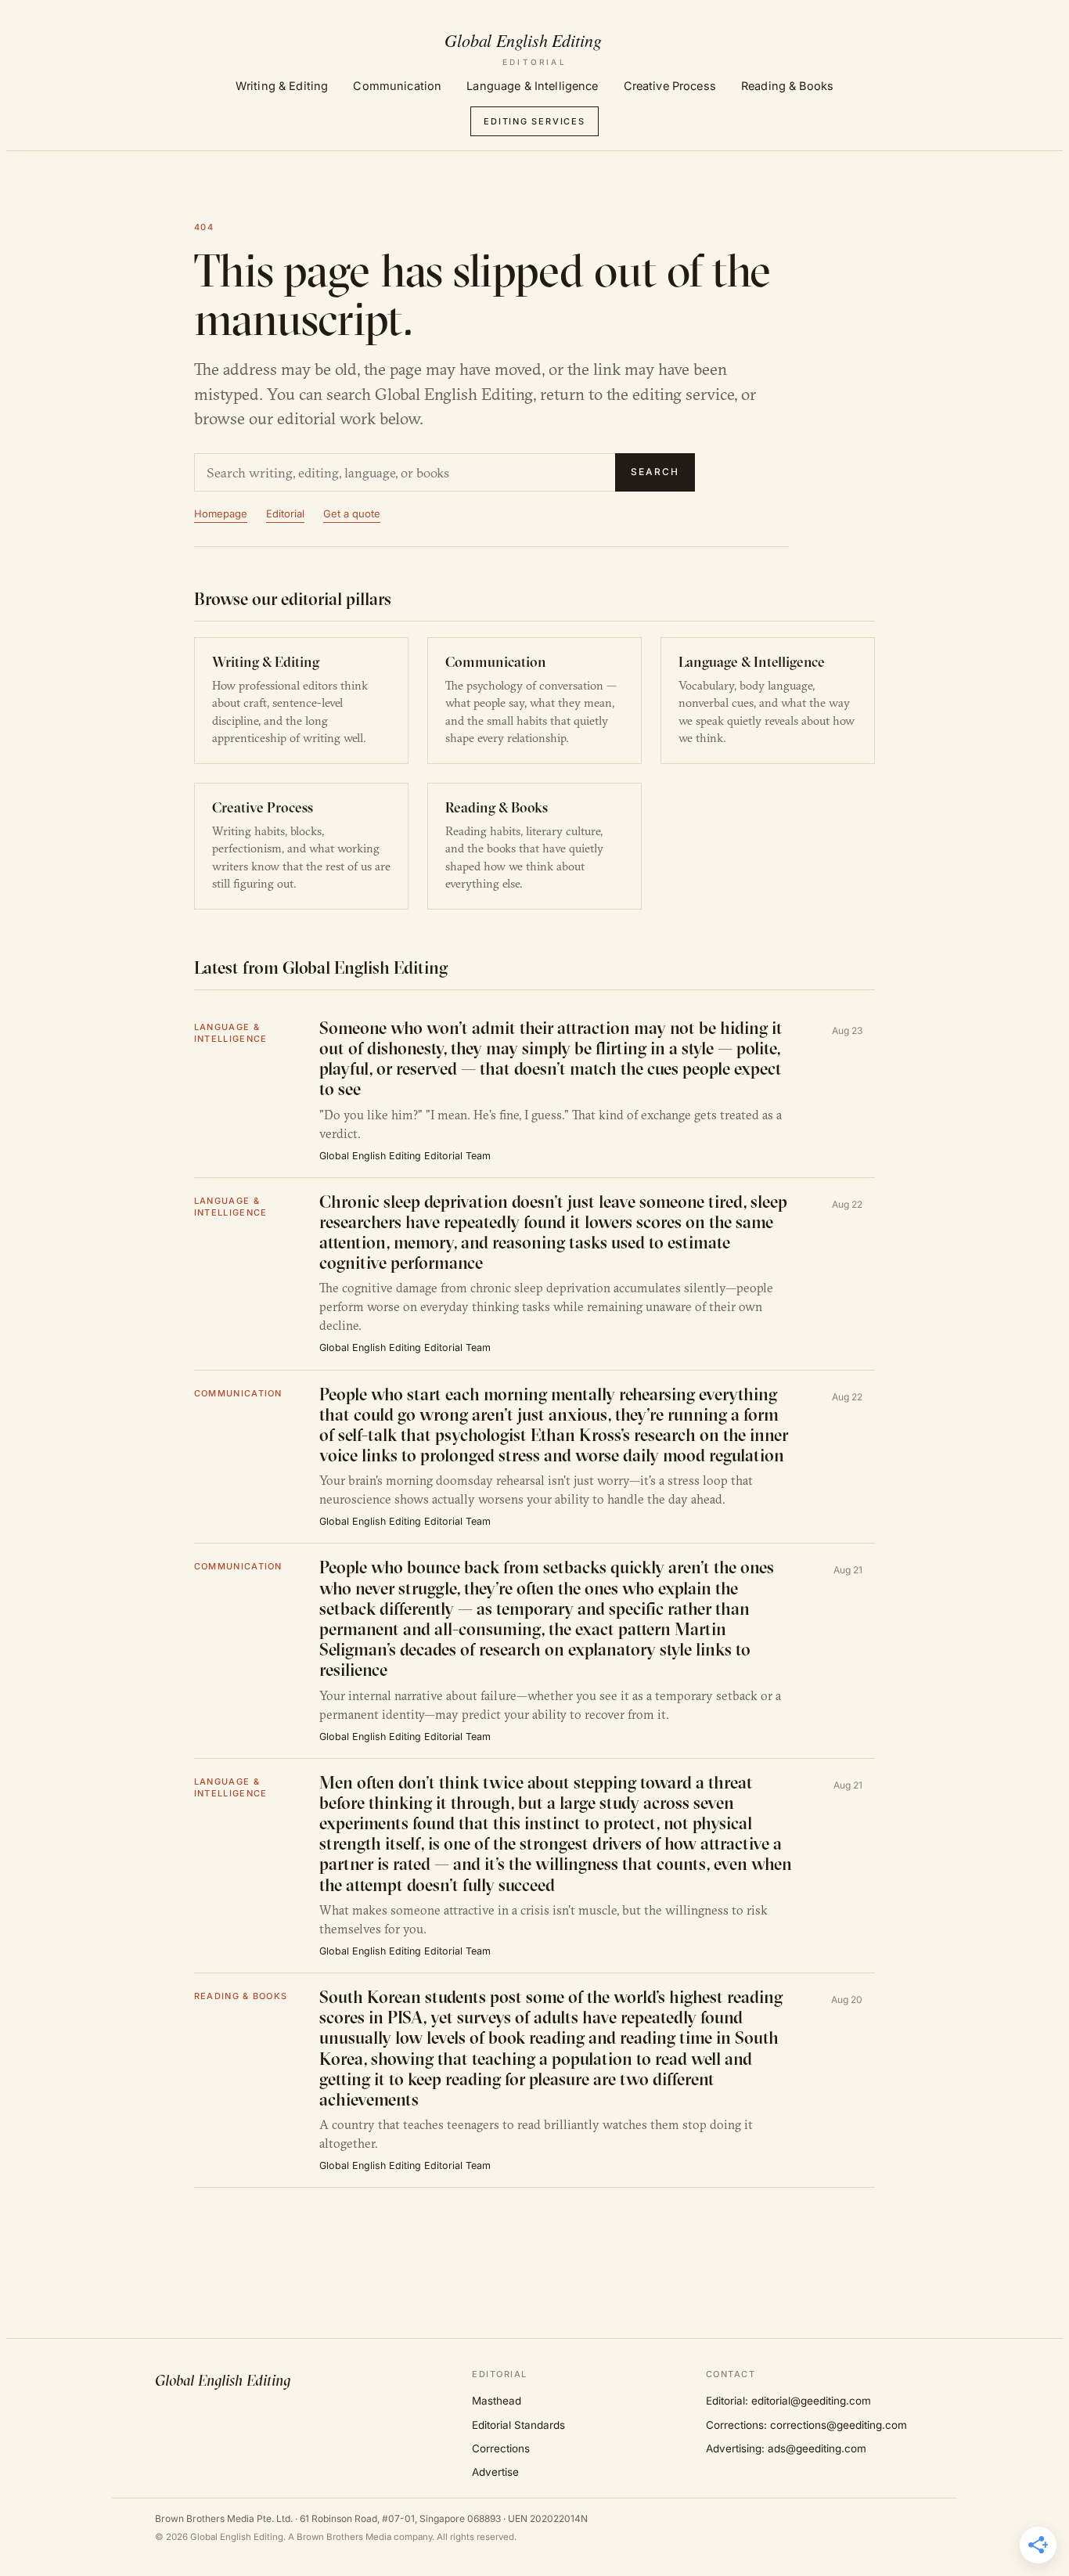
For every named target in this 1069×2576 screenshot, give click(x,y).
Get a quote (352, 513)
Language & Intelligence (532, 86)
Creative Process (670, 86)
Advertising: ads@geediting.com (786, 2448)
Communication (397, 86)
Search (655, 472)
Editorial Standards (518, 2425)
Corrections (501, 2448)
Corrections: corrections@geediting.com (806, 2425)
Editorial (285, 513)
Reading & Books (787, 86)
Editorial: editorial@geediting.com (788, 2401)
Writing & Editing (282, 86)
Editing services (534, 121)
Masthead (497, 2401)
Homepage (221, 513)
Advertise (495, 2472)
